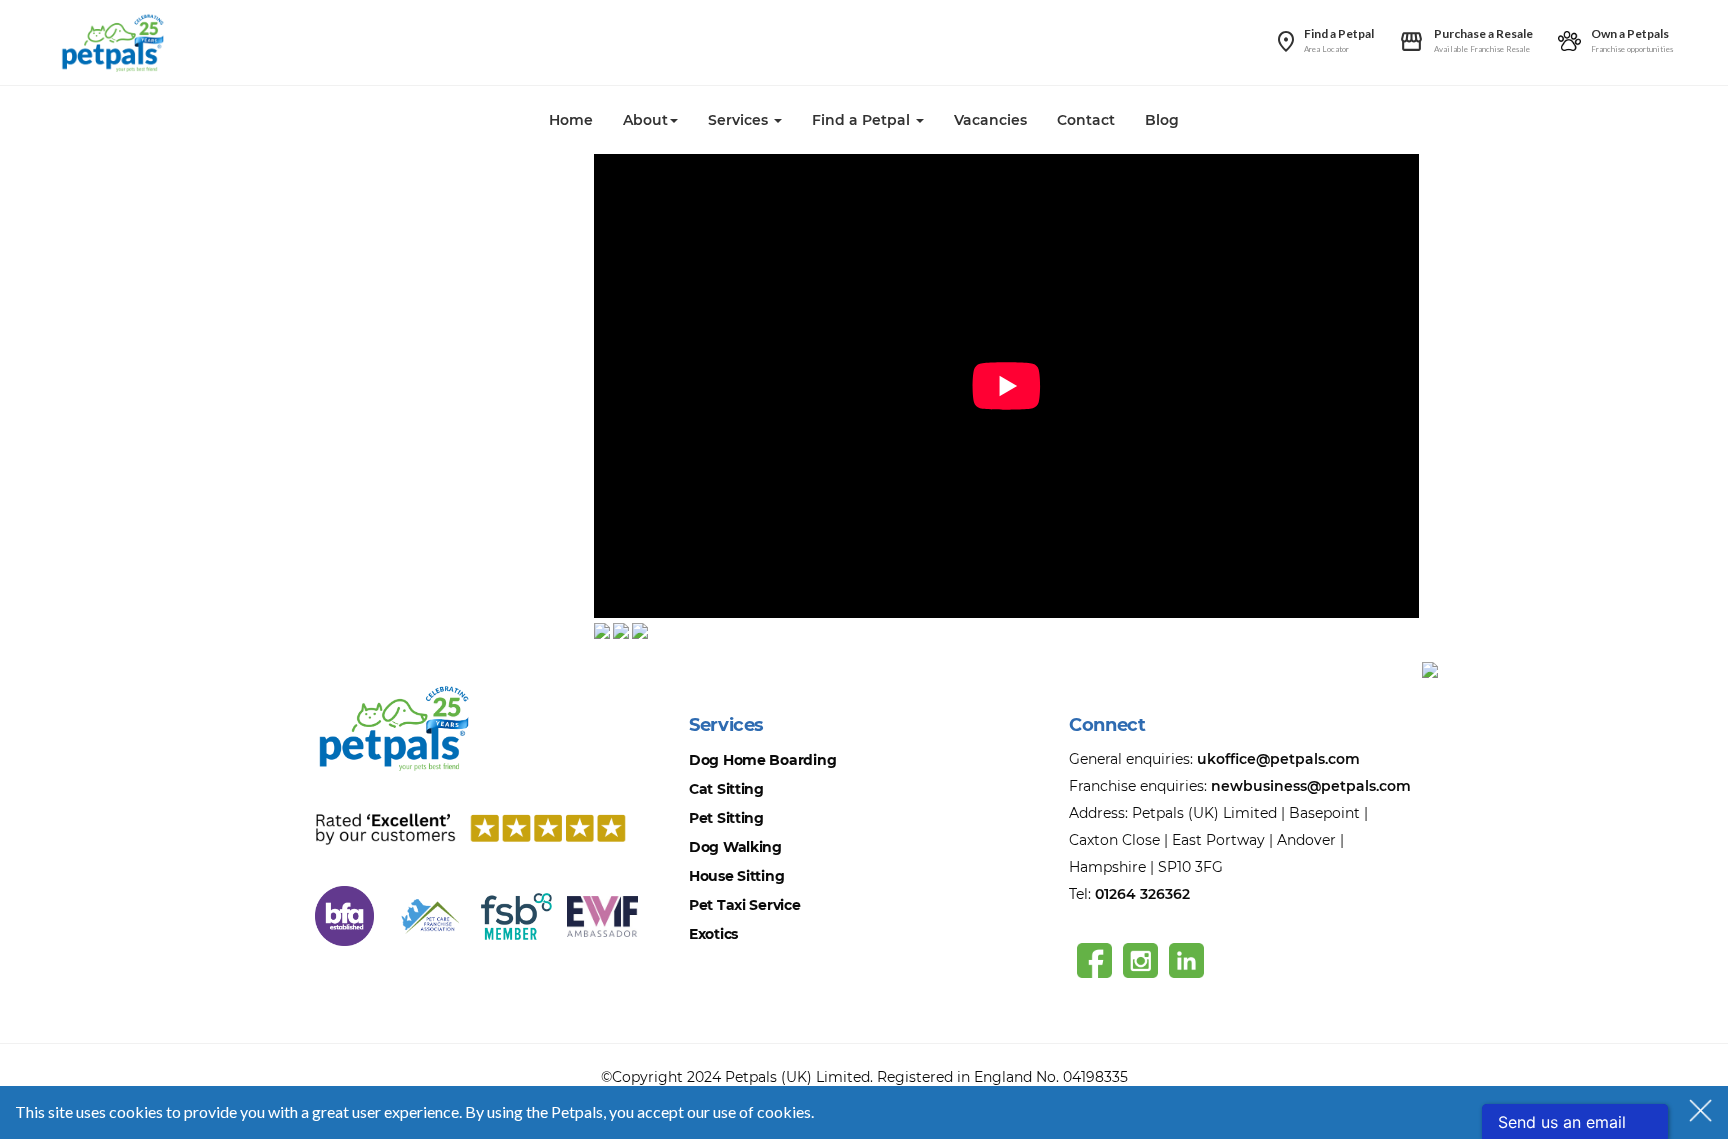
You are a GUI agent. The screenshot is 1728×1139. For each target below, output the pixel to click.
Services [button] (740, 120)
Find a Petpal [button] (863, 120)
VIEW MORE (355, 207)
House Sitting (736, 876)
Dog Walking (735, 847)
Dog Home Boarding (762, 760)
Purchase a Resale (1483, 33)
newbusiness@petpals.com (1311, 786)
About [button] (645, 120)
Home (571, 120)
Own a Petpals (1630, 33)
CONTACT (349, 651)
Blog (1162, 120)
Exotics (713, 934)
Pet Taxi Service (745, 905)
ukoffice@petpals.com (1278, 759)
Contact (1086, 120)
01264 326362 (1142, 894)
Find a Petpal (1339, 33)
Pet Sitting (726, 818)
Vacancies (990, 120)
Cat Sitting (726, 789)
